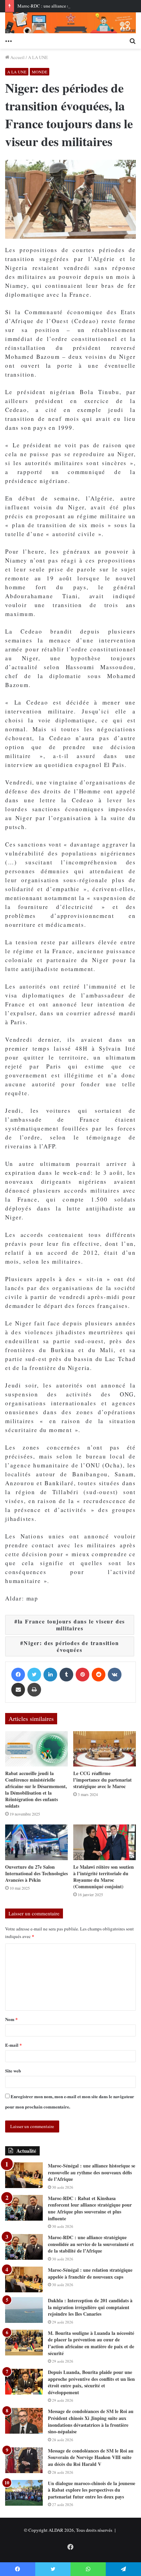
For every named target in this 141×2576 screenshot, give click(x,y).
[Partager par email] (18, 1690)
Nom (11, 2019)
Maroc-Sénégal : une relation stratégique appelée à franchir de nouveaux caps (90, 2273)
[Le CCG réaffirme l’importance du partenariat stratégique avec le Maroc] (105, 1749)
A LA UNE (38, 57)
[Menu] (9, 40)
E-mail (14, 2045)
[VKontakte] (115, 1675)
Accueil (17, 57)
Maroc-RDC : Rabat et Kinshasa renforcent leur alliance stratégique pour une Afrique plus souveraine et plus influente (90, 2208)
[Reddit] (99, 1675)
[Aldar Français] (70, 23)
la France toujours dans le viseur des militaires (72, 1625)
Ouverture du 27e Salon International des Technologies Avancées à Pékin (36, 1873)
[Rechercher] (132, 40)
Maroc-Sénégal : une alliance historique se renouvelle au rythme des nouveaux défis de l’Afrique (92, 2172)
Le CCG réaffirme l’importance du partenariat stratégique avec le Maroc (102, 1780)
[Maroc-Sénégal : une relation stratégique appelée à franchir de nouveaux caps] (24, 2279)
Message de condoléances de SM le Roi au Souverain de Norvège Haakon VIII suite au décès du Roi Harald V (91, 2457)
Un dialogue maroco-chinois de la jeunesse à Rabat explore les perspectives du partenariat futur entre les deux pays (92, 2490)
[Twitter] (34, 1675)
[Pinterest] (82, 1675)
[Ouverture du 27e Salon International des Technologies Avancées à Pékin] (36, 1842)
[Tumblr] (66, 1675)
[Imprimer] (34, 1690)
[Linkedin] (50, 1675)
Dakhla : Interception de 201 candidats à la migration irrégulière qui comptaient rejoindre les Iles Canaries (90, 2307)
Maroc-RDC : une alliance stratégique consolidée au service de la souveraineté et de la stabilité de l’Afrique (91, 2244)
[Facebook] (18, 1675)
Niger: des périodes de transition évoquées (71, 1646)
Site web (13, 2071)
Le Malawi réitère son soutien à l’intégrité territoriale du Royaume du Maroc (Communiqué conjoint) (104, 1877)
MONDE (40, 72)
